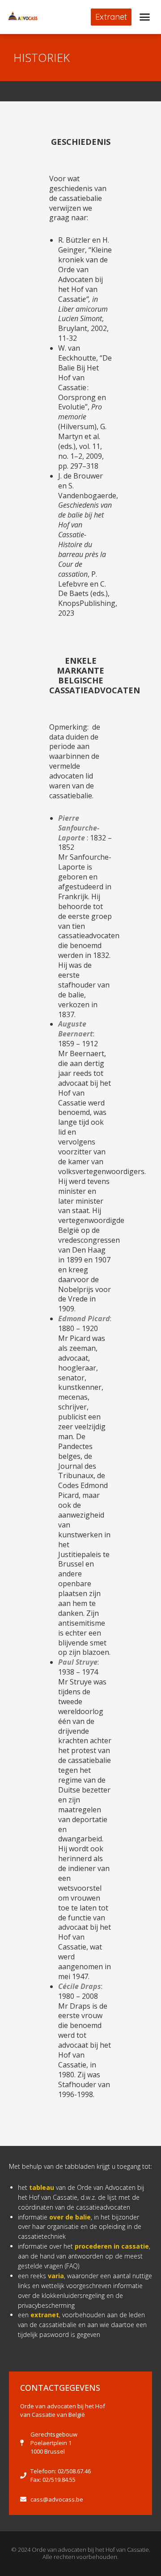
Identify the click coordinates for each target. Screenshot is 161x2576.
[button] (111, 17)
